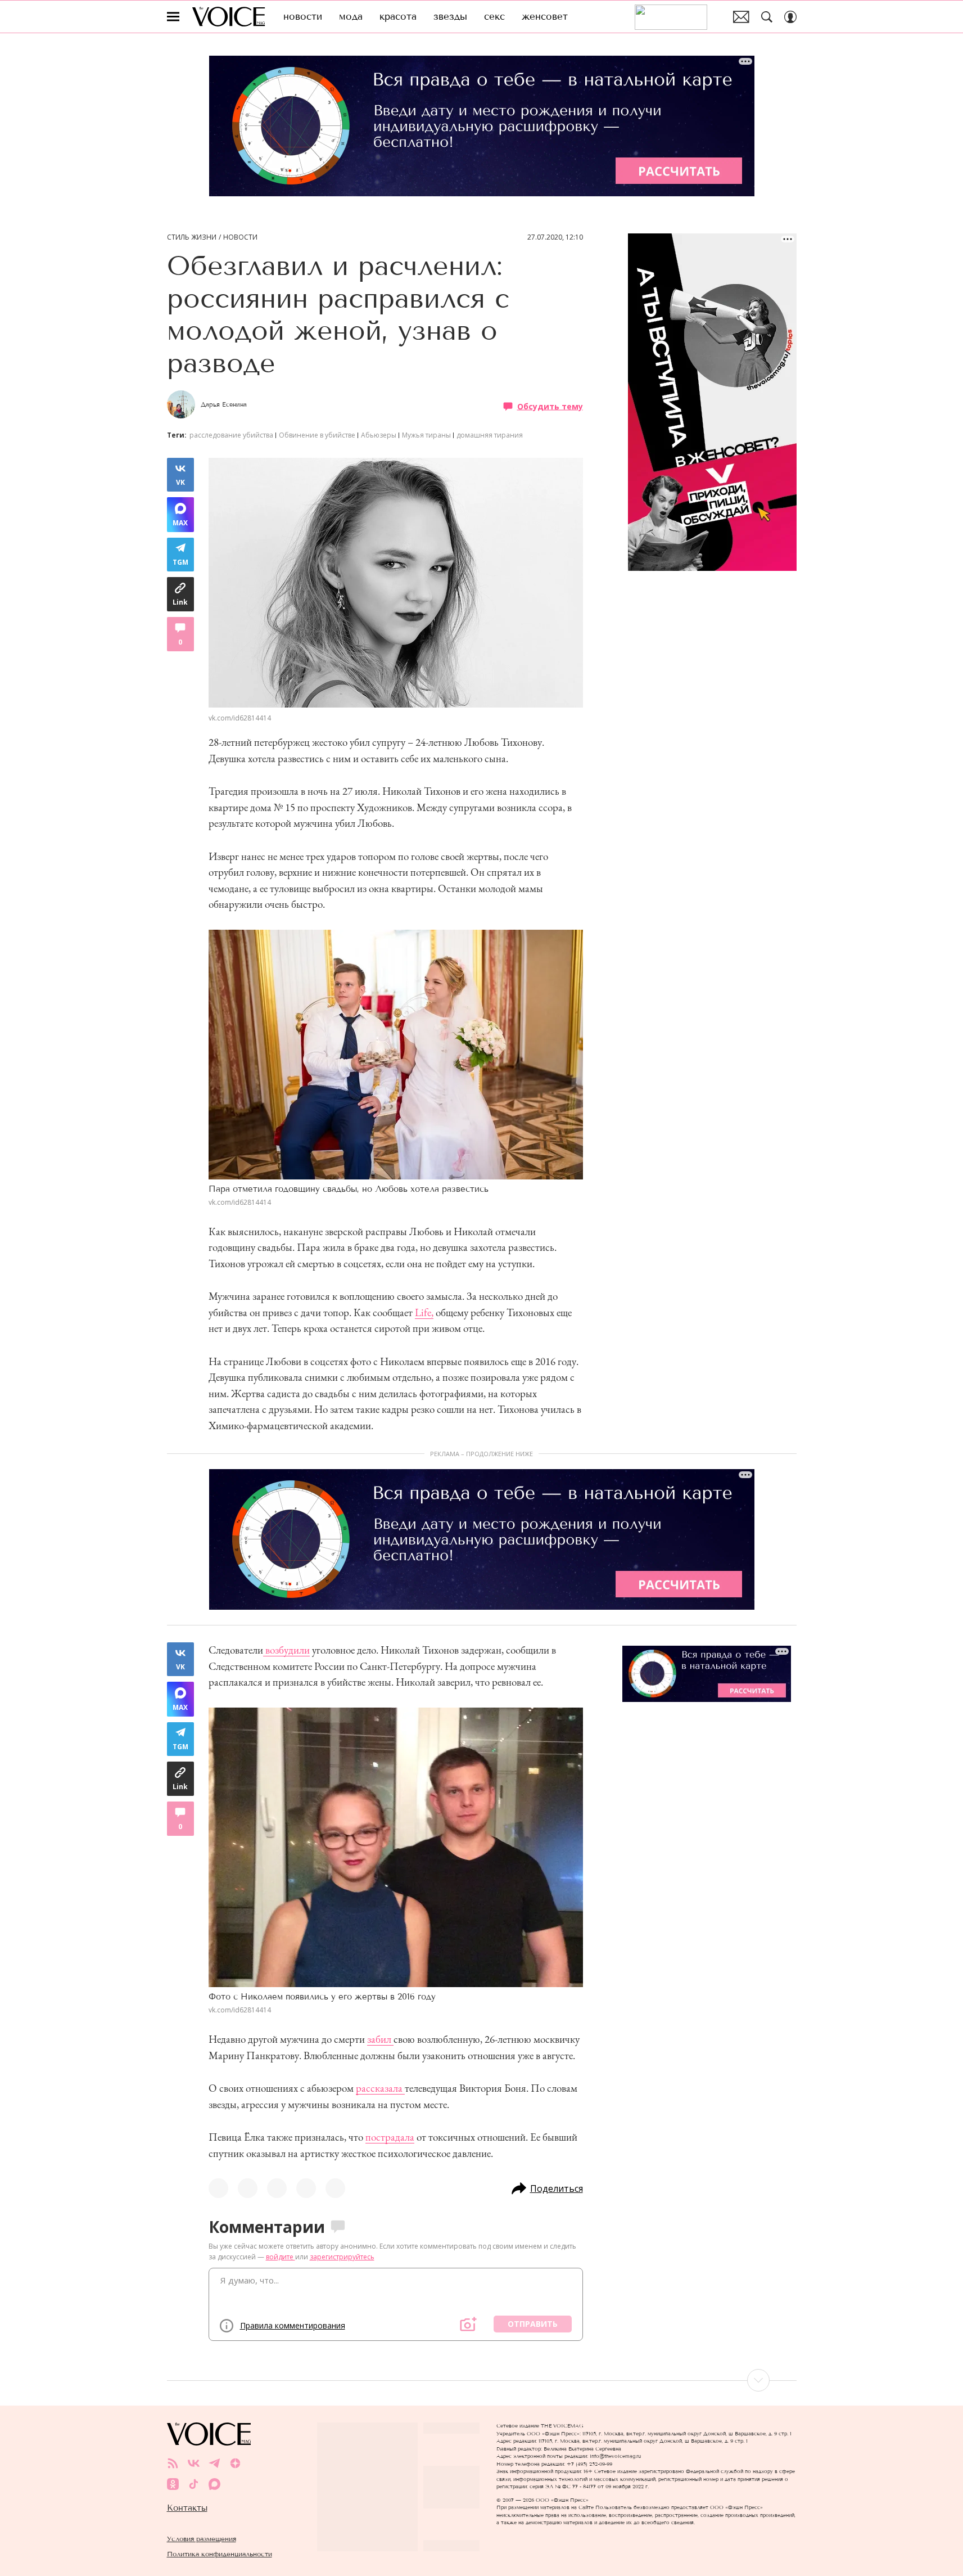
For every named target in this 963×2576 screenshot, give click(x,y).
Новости (240, 237)
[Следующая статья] (482, 2380)
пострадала (390, 2137)
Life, (424, 1312)
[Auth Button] (790, 17)
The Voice (229, 17)
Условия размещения (202, 2539)
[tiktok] (194, 2484)
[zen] (235, 2463)
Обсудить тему (550, 406)
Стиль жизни (192, 237)
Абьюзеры (379, 435)
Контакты (187, 2508)
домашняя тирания (490, 435)
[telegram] (214, 2463)
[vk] (194, 2463)
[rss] (173, 2463)
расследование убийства (231, 435)
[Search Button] (767, 17)
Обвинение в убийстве (317, 435)
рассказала (380, 2088)
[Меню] (173, 17)
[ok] (173, 2484)
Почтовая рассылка (741, 17)
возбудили (286, 1650)
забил (380, 2039)
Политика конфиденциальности (220, 2554)
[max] (214, 2484)
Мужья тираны (426, 435)
